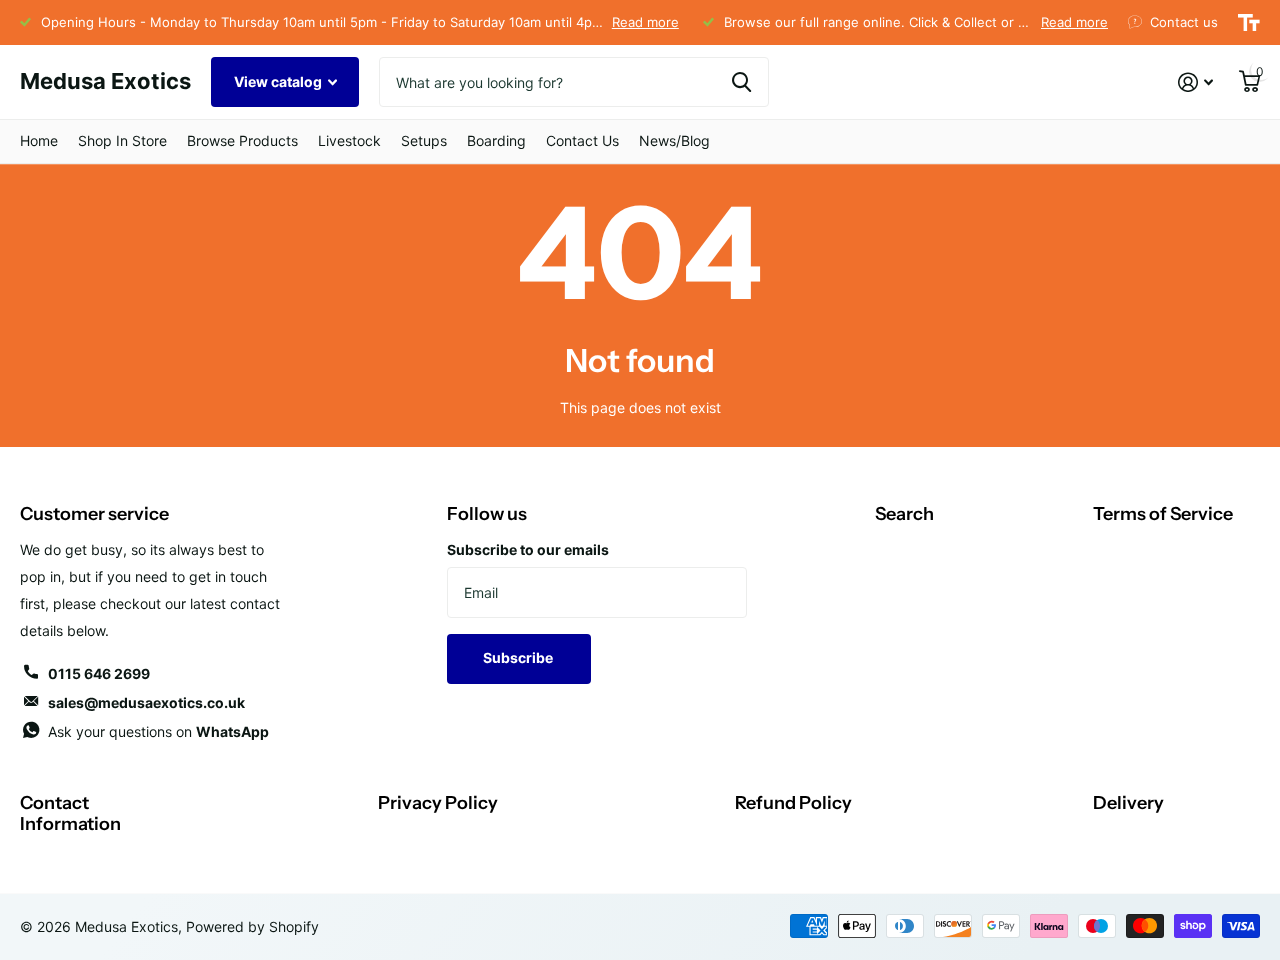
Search (904, 514)
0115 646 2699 (99, 673)
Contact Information (70, 813)
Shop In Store (122, 140)
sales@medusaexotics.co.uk (146, 702)
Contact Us (582, 140)
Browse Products (242, 140)
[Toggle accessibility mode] (1249, 23)
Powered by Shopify (252, 926)
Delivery (1128, 803)
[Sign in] (1195, 82)
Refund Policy (793, 803)
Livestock (349, 140)
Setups (424, 140)
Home (39, 140)
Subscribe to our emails (528, 549)
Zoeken (741, 82)
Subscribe (519, 657)
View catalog (279, 81)
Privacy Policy (438, 803)
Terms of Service (1163, 514)
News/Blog (674, 140)
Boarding (496, 140)
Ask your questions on (158, 731)
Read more (645, 22)
